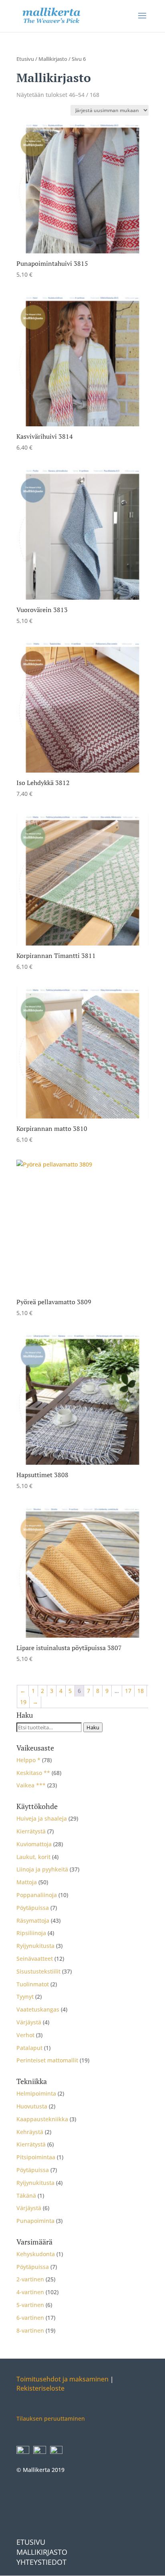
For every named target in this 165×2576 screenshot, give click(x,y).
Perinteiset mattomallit (47, 2060)
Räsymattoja (33, 1920)
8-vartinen (30, 2330)
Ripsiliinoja (31, 1933)
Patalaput (29, 2048)
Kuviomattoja (34, 1844)
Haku (93, 1727)
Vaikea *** (31, 1785)
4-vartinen (30, 2292)
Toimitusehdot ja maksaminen (62, 2379)
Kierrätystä (31, 1831)
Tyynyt (25, 1997)
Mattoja (27, 1882)
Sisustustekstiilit (38, 1971)
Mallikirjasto (53, 59)
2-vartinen (30, 2279)
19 (23, 1702)
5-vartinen (30, 2305)
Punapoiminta (35, 2221)
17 (128, 1691)
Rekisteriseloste (40, 2389)
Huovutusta (32, 2106)
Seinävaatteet (35, 1959)
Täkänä (26, 2196)
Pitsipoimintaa (36, 2157)
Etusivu (25, 59)
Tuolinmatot (33, 1984)
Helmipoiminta (36, 2093)
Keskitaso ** (33, 1773)
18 (141, 1691)
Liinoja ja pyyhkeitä (42, 1869)
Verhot (25, 2035)
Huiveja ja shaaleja (42, 1818)
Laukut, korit (33, 1857)
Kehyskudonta (36, 2254)
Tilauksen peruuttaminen (51, 2419)
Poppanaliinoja (37, 1895)
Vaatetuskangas (38, 2009)
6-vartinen (30, 2318)
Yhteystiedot (41, 2562)
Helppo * (28, 1760)
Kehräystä (30, 2132)
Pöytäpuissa (33, 1908)
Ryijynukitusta (35, 1946)
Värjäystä (29, 2022)
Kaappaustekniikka (42, 2119)
